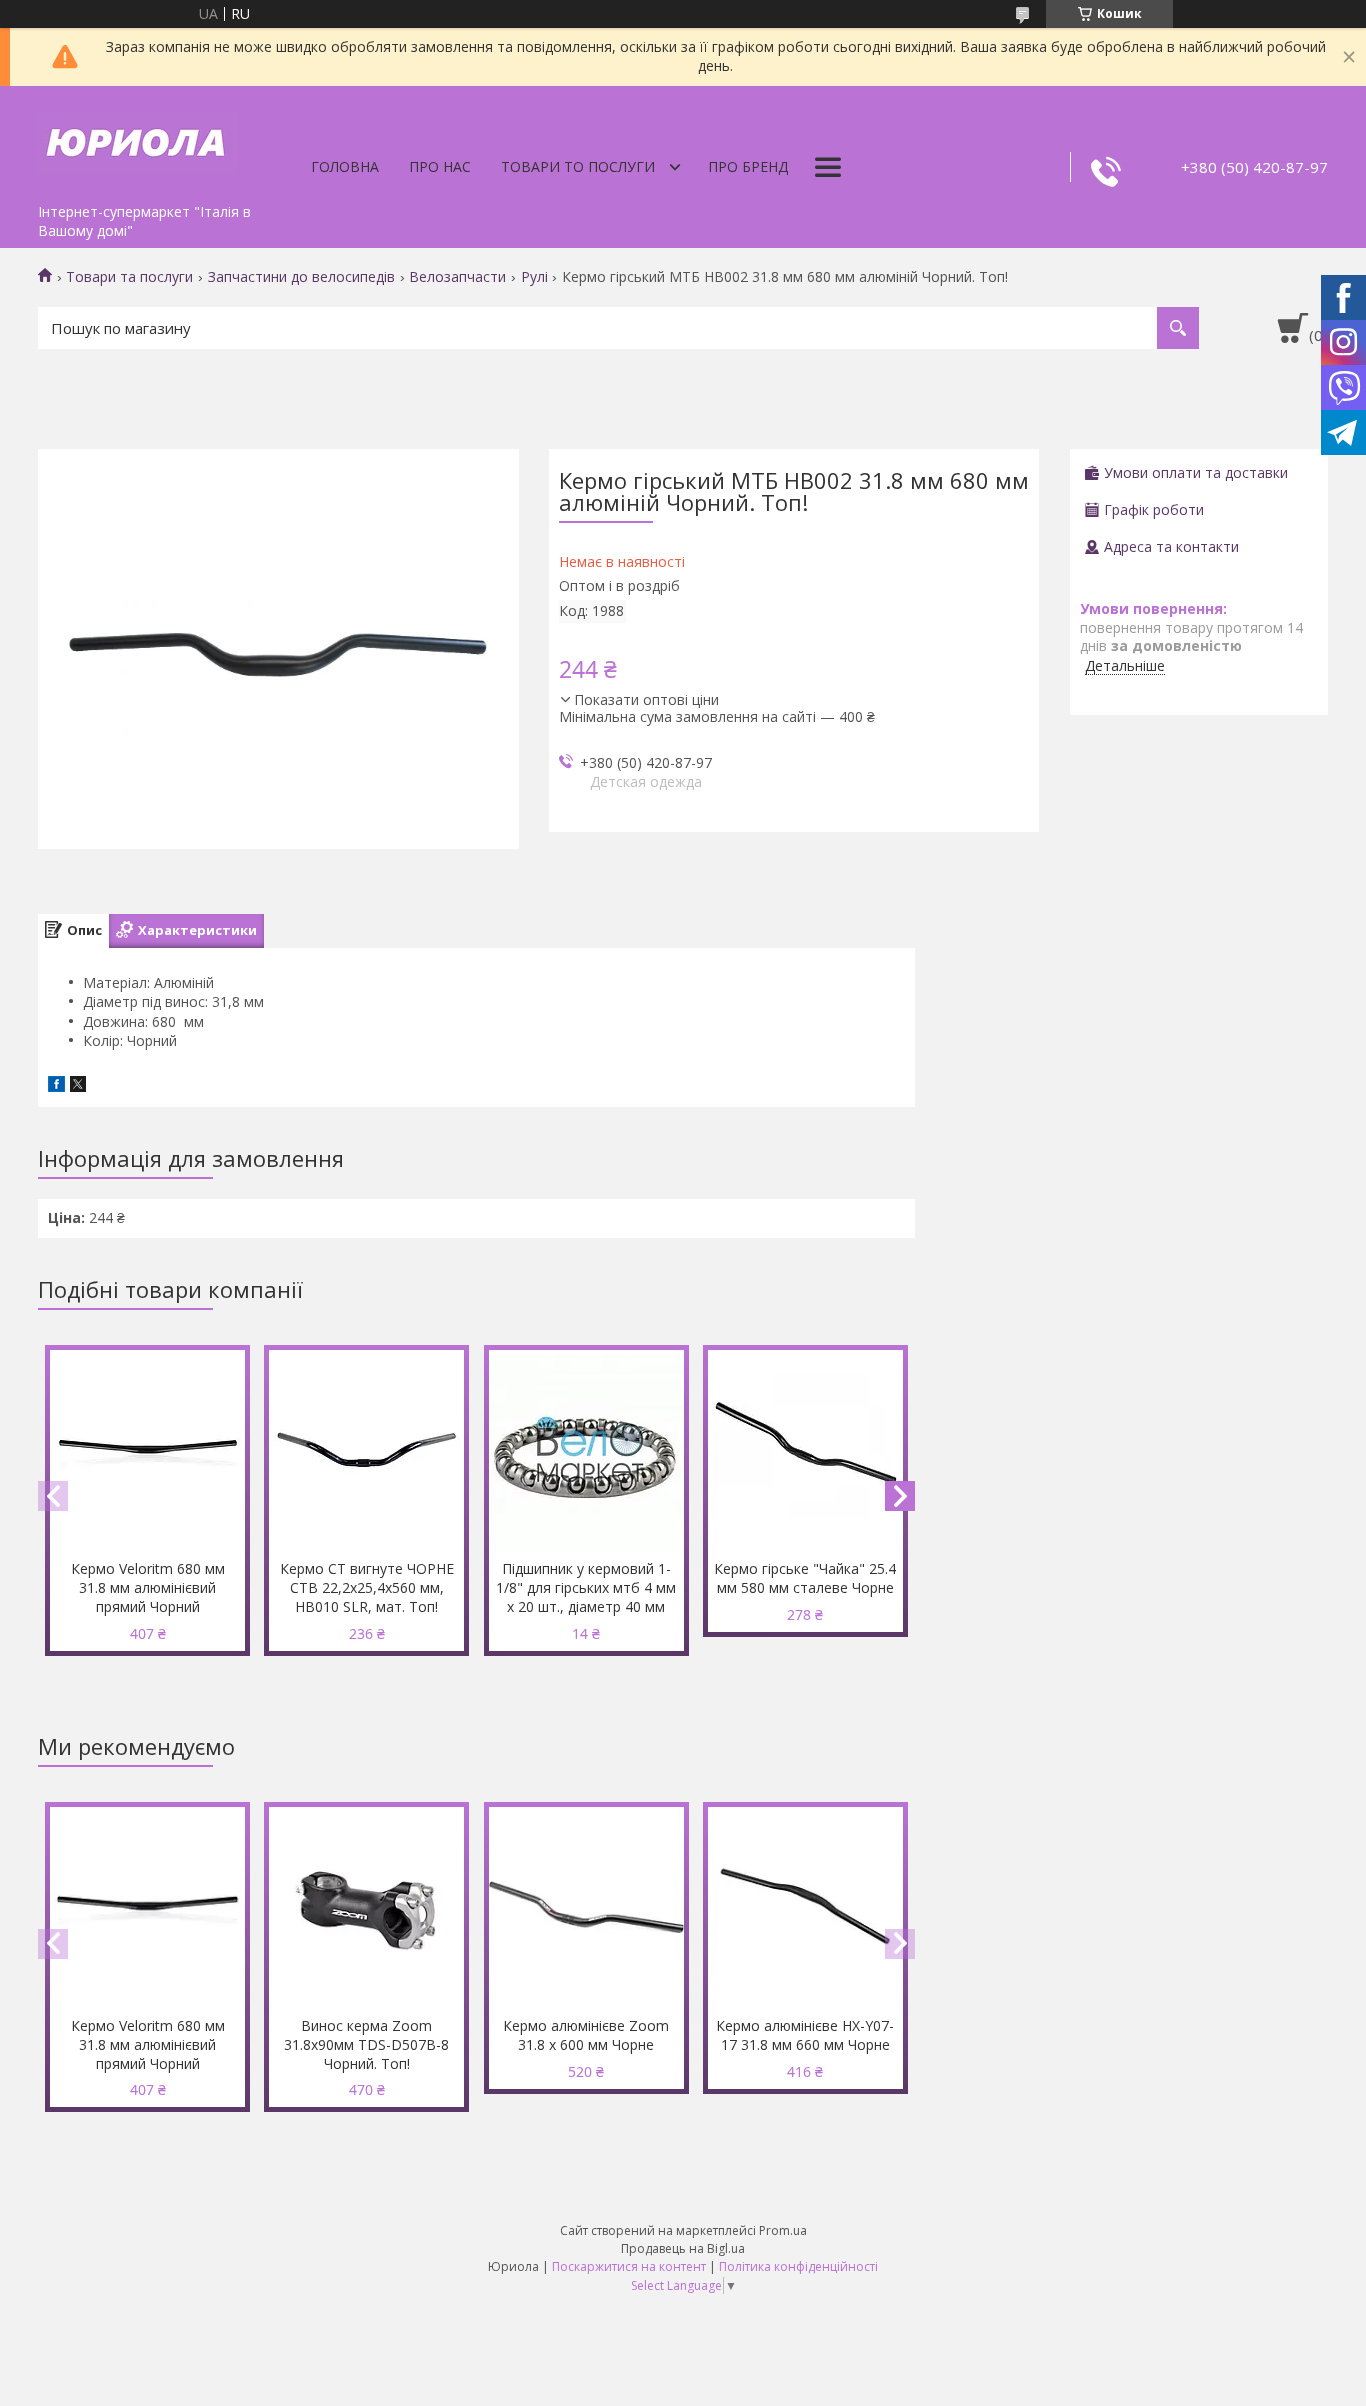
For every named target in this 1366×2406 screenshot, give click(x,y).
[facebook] (56, 1086)
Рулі (534, 277)
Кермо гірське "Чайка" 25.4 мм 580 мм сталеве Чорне (805, 1578)
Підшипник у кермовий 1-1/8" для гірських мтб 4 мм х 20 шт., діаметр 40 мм (586, 1587)
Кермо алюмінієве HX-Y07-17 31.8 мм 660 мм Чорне (805, 2035)
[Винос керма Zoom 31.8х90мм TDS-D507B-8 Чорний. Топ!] (366, 1907)
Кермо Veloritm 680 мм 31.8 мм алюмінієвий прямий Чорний (148, 1587)
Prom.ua (783, 2230)
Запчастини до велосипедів (301, 277)
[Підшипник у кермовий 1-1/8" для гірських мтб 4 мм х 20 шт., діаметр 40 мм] (586, 1450)
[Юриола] (138, 140)
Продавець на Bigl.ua (683, 2248)
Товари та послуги (129, 277)
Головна (345, 166)
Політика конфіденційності (798, 2266)
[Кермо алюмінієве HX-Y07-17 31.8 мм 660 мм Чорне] (805, 1907)
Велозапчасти (457, 277)
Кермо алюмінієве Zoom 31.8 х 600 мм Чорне (586, 2035)
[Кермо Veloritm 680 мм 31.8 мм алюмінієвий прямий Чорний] (147, 1450)
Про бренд (748, 166)
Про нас (440, 166)
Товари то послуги (578, 166)
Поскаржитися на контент (629, 2266)
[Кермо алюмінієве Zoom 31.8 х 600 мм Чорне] (586, 1907)
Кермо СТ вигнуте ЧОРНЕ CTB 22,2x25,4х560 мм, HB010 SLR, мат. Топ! (367, 1587)
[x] (78, 1086)
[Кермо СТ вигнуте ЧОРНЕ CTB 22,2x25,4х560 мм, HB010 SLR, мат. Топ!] (366, 1450)
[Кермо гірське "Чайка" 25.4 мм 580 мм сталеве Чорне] (805, 1450)
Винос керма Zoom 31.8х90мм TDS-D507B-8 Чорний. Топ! (366, 2044)
